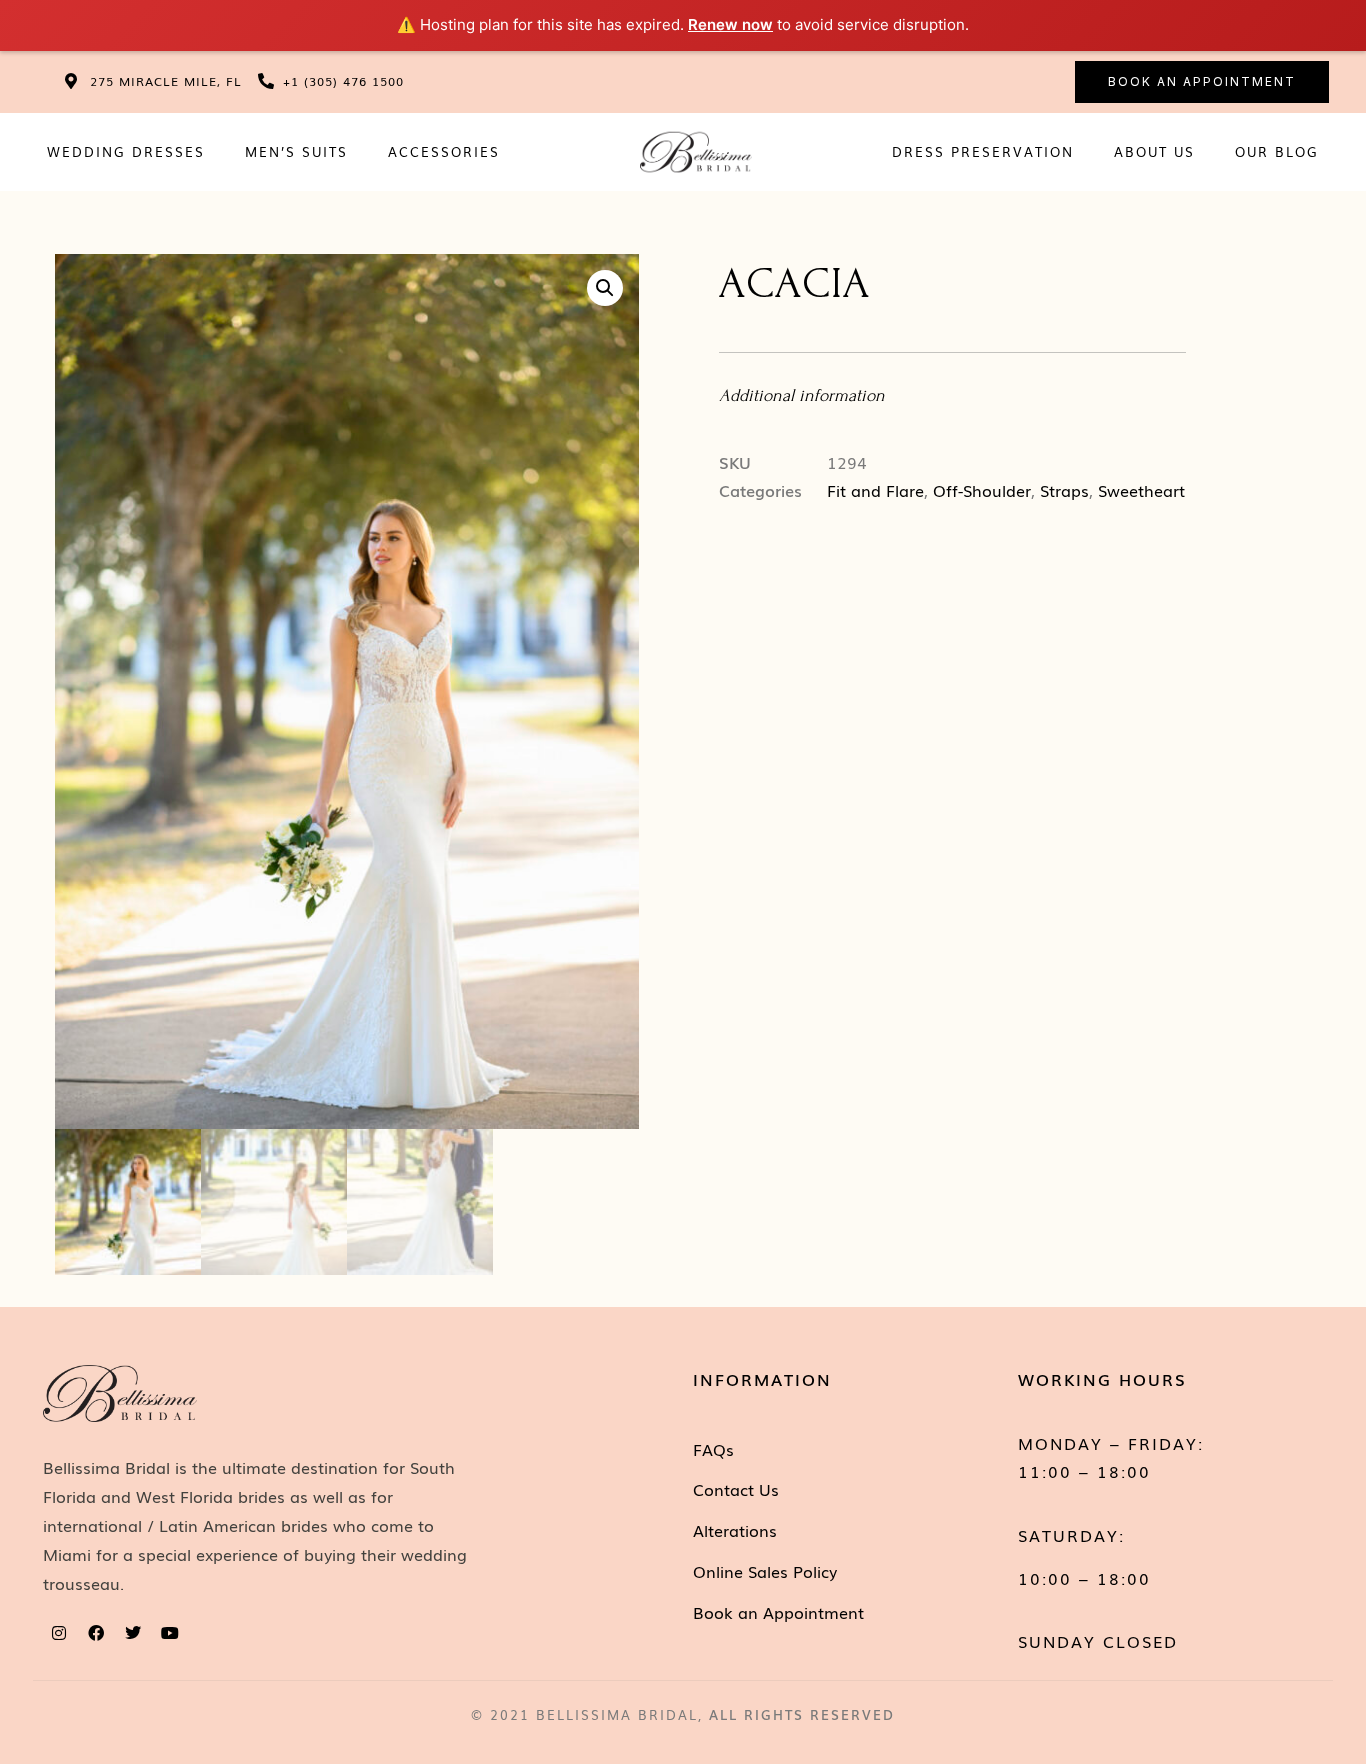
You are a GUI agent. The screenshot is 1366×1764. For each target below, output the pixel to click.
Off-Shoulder (982, 490)
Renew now (730, 24)
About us (1154, 151)
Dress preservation (983, 151)
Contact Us (736, 1489)
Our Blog (1277, 151)
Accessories (444, 151)
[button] (605, 288)
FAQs (713, 1449)
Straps (1064, 490)
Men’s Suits (296, 151)
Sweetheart (1141, 490)
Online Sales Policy (765, 1571)
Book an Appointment (778, 1612)
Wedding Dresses (126, 151)
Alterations (735, 1530)
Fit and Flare (875, 490)
